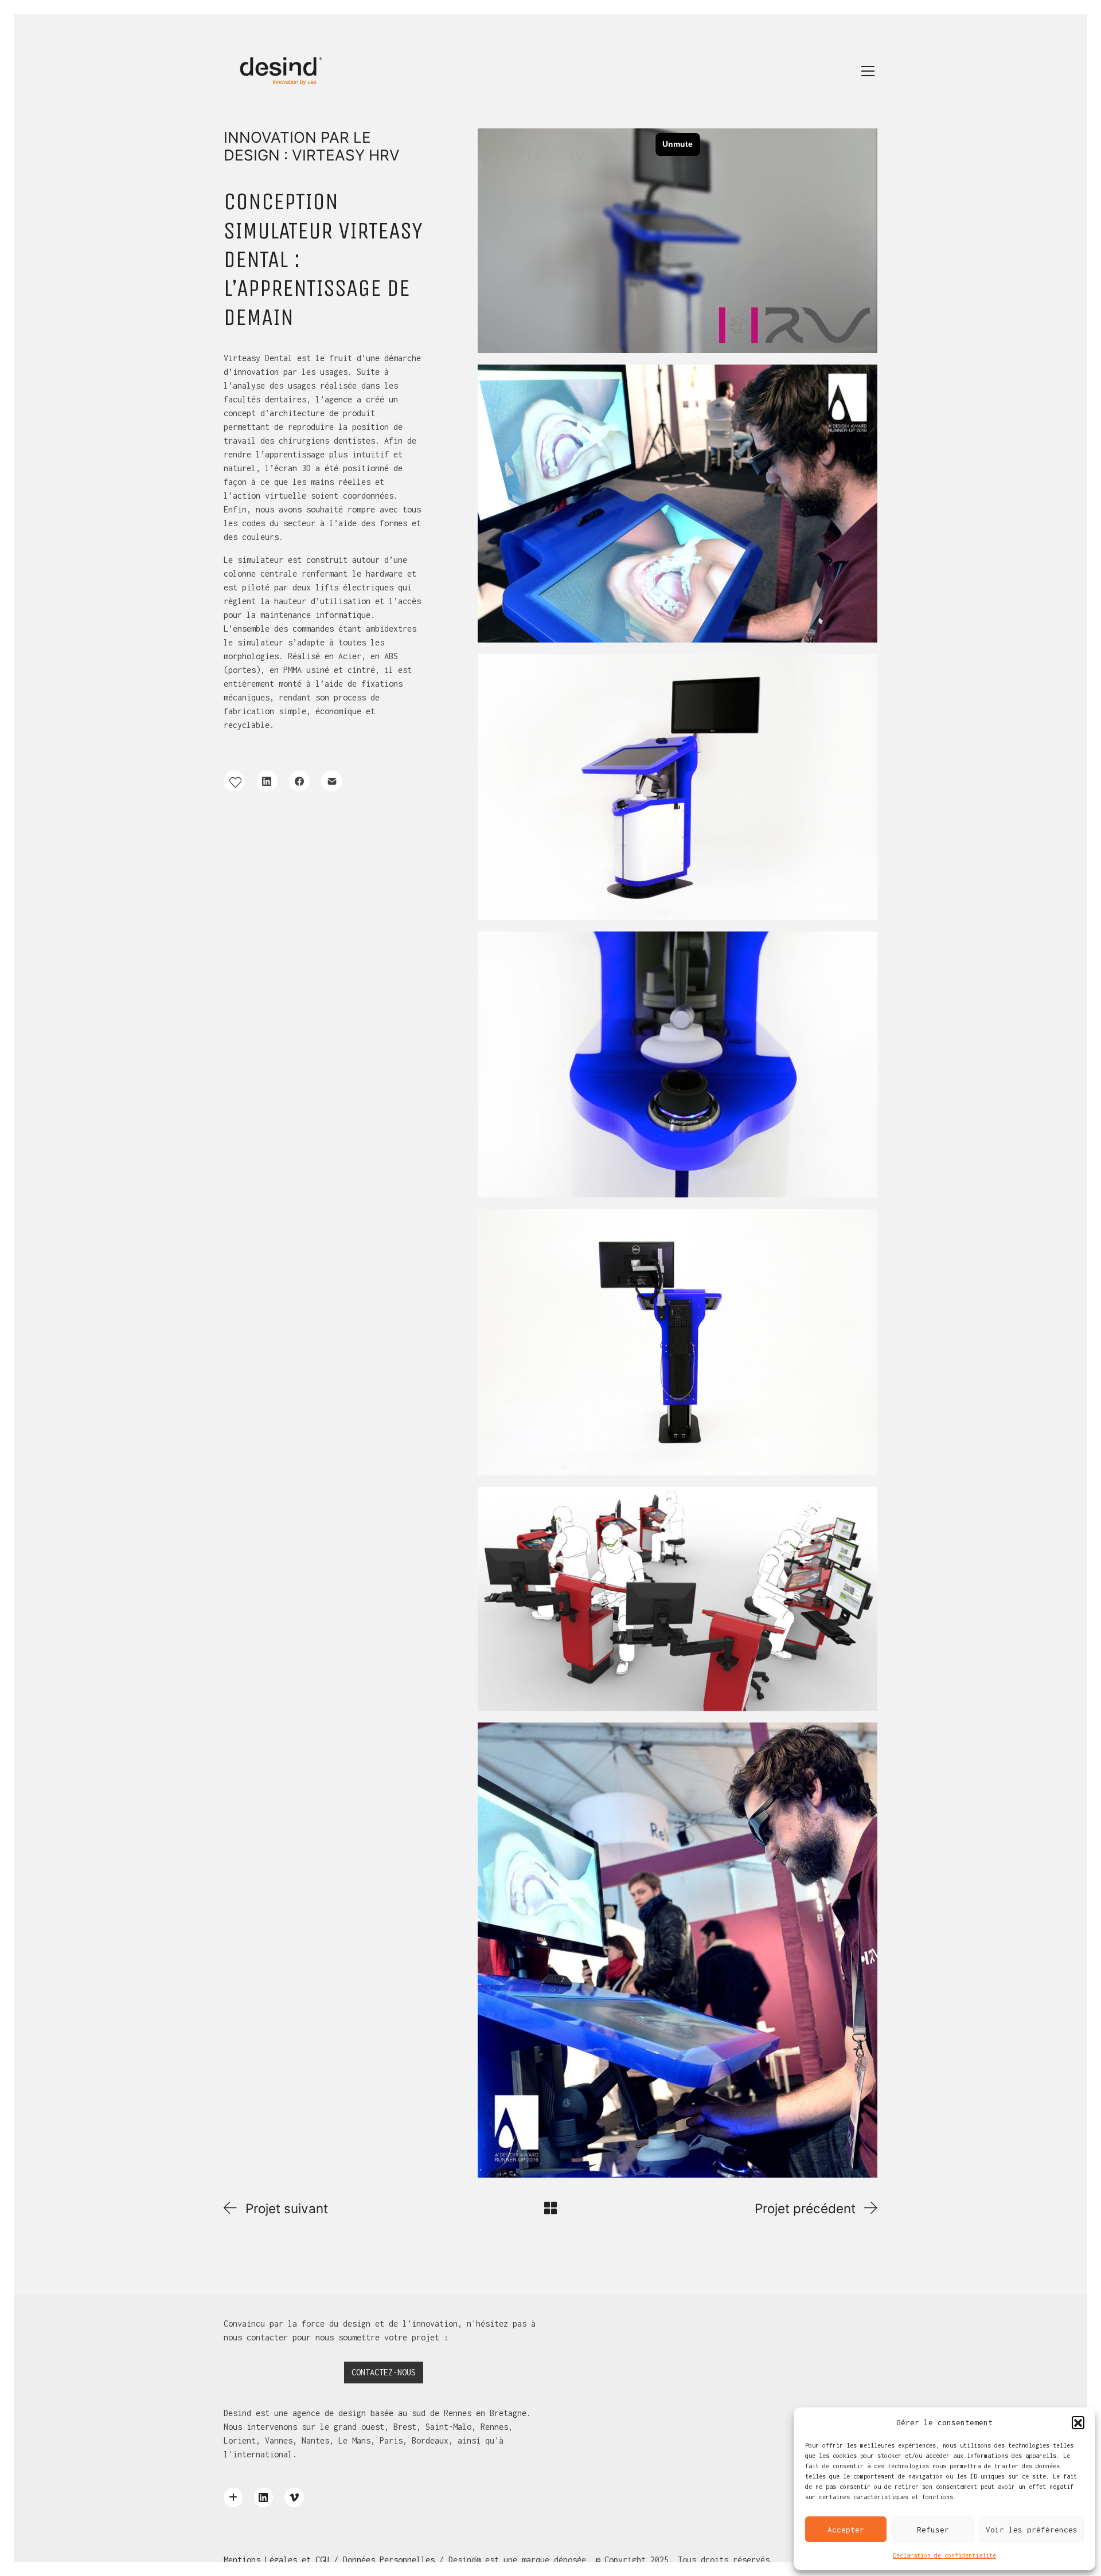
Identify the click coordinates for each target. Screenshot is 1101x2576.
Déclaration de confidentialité (944, 2555)
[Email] (332, 781)
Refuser (933, 2530)
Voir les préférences (1032, 2530)
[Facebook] (300, 781)
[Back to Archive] (550, 2208)
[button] (1078, 2422)
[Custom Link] (233, 2497)
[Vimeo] (294, 2497)
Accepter (846, 2530)
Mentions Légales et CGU (276, 2560)
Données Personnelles (389, 2560)
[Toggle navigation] (868, 71)
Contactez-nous (384, 2372)
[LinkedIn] (267, 781)
